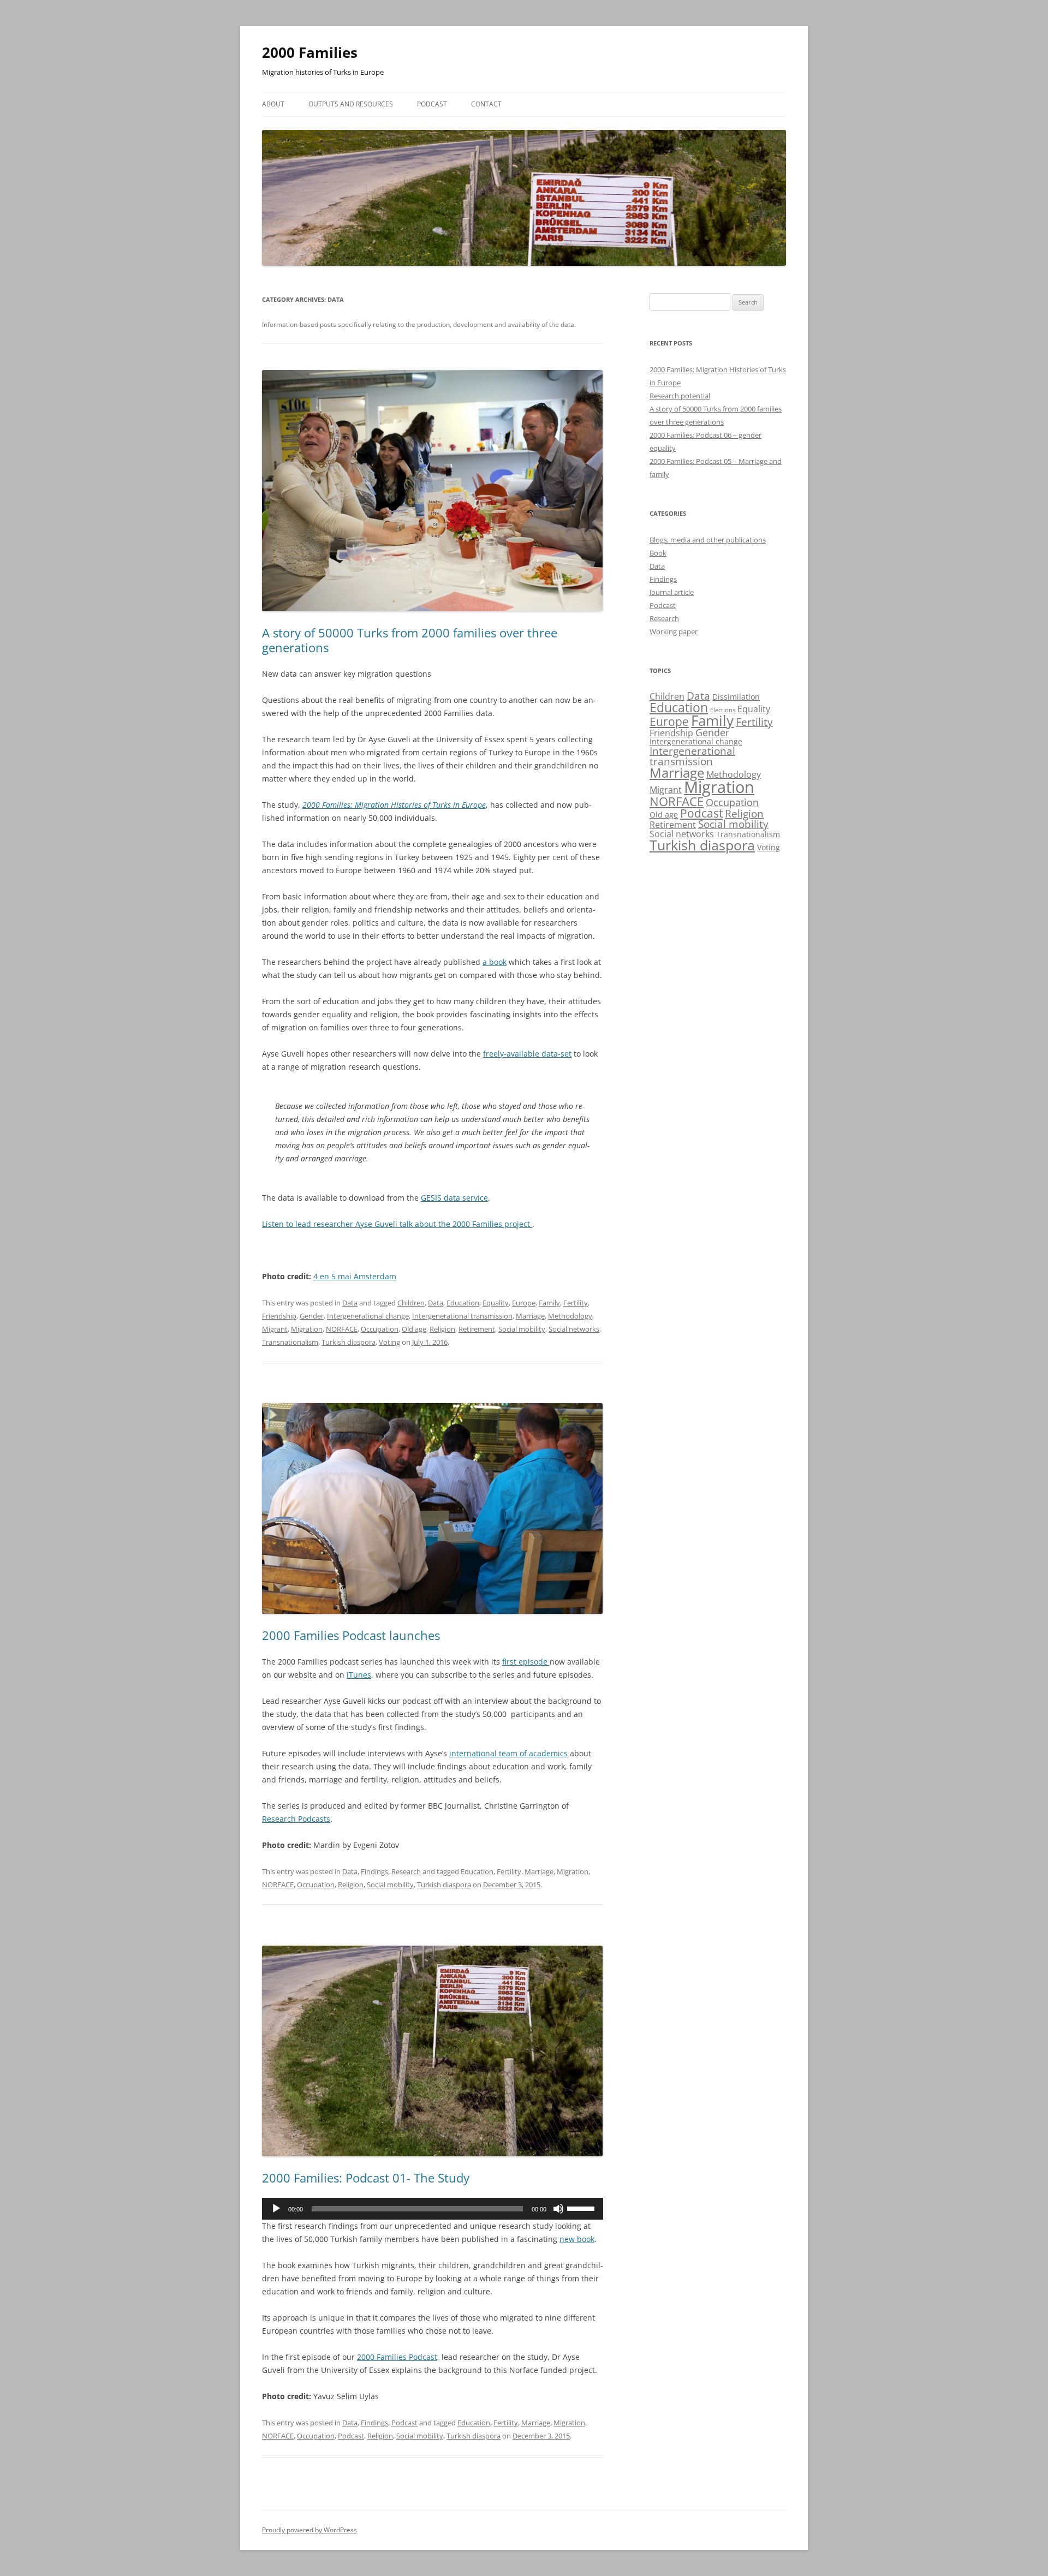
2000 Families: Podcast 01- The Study (366, 2178)
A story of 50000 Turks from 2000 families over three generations (410, 640)
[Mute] (558, 2209)
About (273, 104)
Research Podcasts (296, 1819)
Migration (307, 1329)
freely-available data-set (527, 1054)
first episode (526, 1662)
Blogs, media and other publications (708, 540)
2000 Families (310, 52)
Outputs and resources (351, 104)
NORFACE (342, 1329)
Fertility (576, 1303)
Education (463, 1303)
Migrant (275, 1329)
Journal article (672, 592)
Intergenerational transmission (462, 1316)
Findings (374, 1871)
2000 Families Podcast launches (351, 1635)
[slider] (582, 2208)
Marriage (530, 1316)
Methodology (570, 1316)
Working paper (674, 631)
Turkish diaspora (349, 1342)
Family (549, 1303)
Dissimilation (736, 697)
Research (406, 1871)
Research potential (680, 396)
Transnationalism (290, 1342)
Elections (723, 710)
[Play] (276, 2209)
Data (350, 1303)
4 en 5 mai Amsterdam (355, 1276)
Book (658, 553)
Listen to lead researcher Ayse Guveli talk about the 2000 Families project (397, 1224)
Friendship (279, 1316)
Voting (389, 1342)
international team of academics (508, 1753)
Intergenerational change (368, 1316)
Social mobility (522, 1329)
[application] (433, 2209)
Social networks (574, 1329)
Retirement (477, 1329)
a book (495, 962)
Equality (496, 1303)
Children (411, 1303)
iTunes (359, 1675)
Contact (486, 104)
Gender (312, 1316)
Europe (524, 1303)
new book (577, 2239)
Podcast (432, 104)
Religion (442, 1329)
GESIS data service (454, 1198)
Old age (414, 1329)
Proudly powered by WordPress (309, 2530)
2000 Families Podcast (397, 2357)
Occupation (380, 1329)
